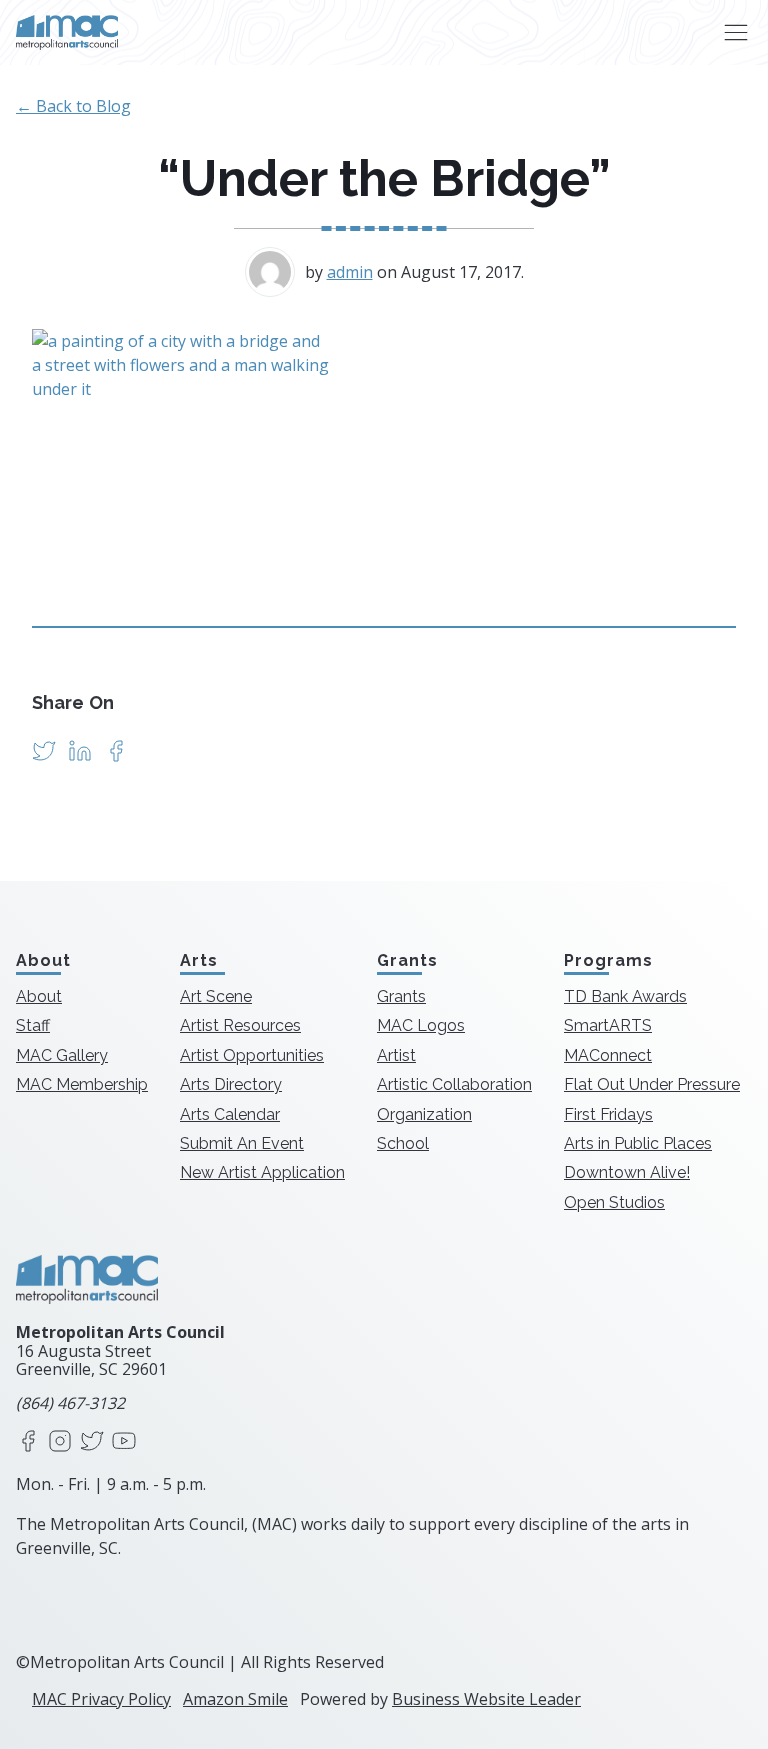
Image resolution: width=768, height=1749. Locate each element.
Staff (33, 1025)
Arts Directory (231, 1084)
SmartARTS (608, 1025)
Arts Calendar (230, 1114)
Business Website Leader (486, 1699)
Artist (396, 1055)
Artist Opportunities (252, 1055)
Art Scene (216, 996)
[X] (92, 1442)
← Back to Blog (73, 106)
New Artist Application (262, 1172)
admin (350, 272)
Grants (401, 996)
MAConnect (608, 1055)
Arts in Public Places (638, 1143)
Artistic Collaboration (454, 1084)
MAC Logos (421, 1025)
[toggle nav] (735, 32)
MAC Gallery (62, 1055)
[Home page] (67, 32)
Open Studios (614, 1202)
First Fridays (608, 1114)
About (39, 996)
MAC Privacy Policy (101, 1699)
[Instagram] (60, 1442)
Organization (424, 1114)
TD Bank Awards (625, 996)
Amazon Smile (235, 1699)
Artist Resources (240, 1025)
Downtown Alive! (627, 1172)
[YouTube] (124, 1442)
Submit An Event (242, 1143)
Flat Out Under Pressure (652, 1084)
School (403, 1143)
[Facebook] (28, 1442)
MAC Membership (82, 1084)
